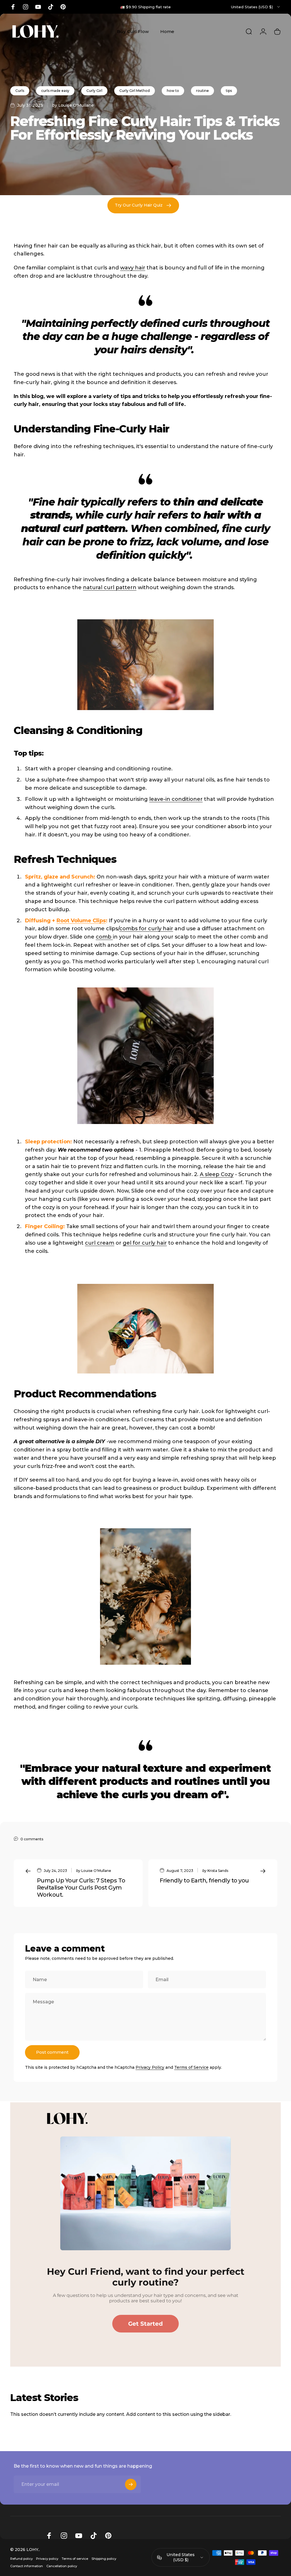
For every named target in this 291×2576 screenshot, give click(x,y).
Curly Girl (94, 91)
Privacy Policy (150, 2067)
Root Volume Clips (81, 921)
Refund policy (21, 2559)
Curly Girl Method (135, 91)
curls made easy (55, 91)
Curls (20, 91)
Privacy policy (47, 2559)
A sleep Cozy (217, 1174)
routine (202, 91)
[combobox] (256, 7)
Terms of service (75, 2559)
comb (104, 937)
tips (229, 91)
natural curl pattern (110, 587)
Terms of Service (191, 2067)
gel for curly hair (145, 1243)
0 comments (32, 1839)
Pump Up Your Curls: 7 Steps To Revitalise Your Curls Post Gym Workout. (81, 1888)
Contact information (27, 2566)
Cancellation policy (62, 2566)
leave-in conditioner (176, 799)
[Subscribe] (131, 2484)
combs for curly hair (146, 929)
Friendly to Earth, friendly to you (204, 1880)
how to (173, 91)
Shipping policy (104, 2559)
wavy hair (133, 268)
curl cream (100, 1243)
